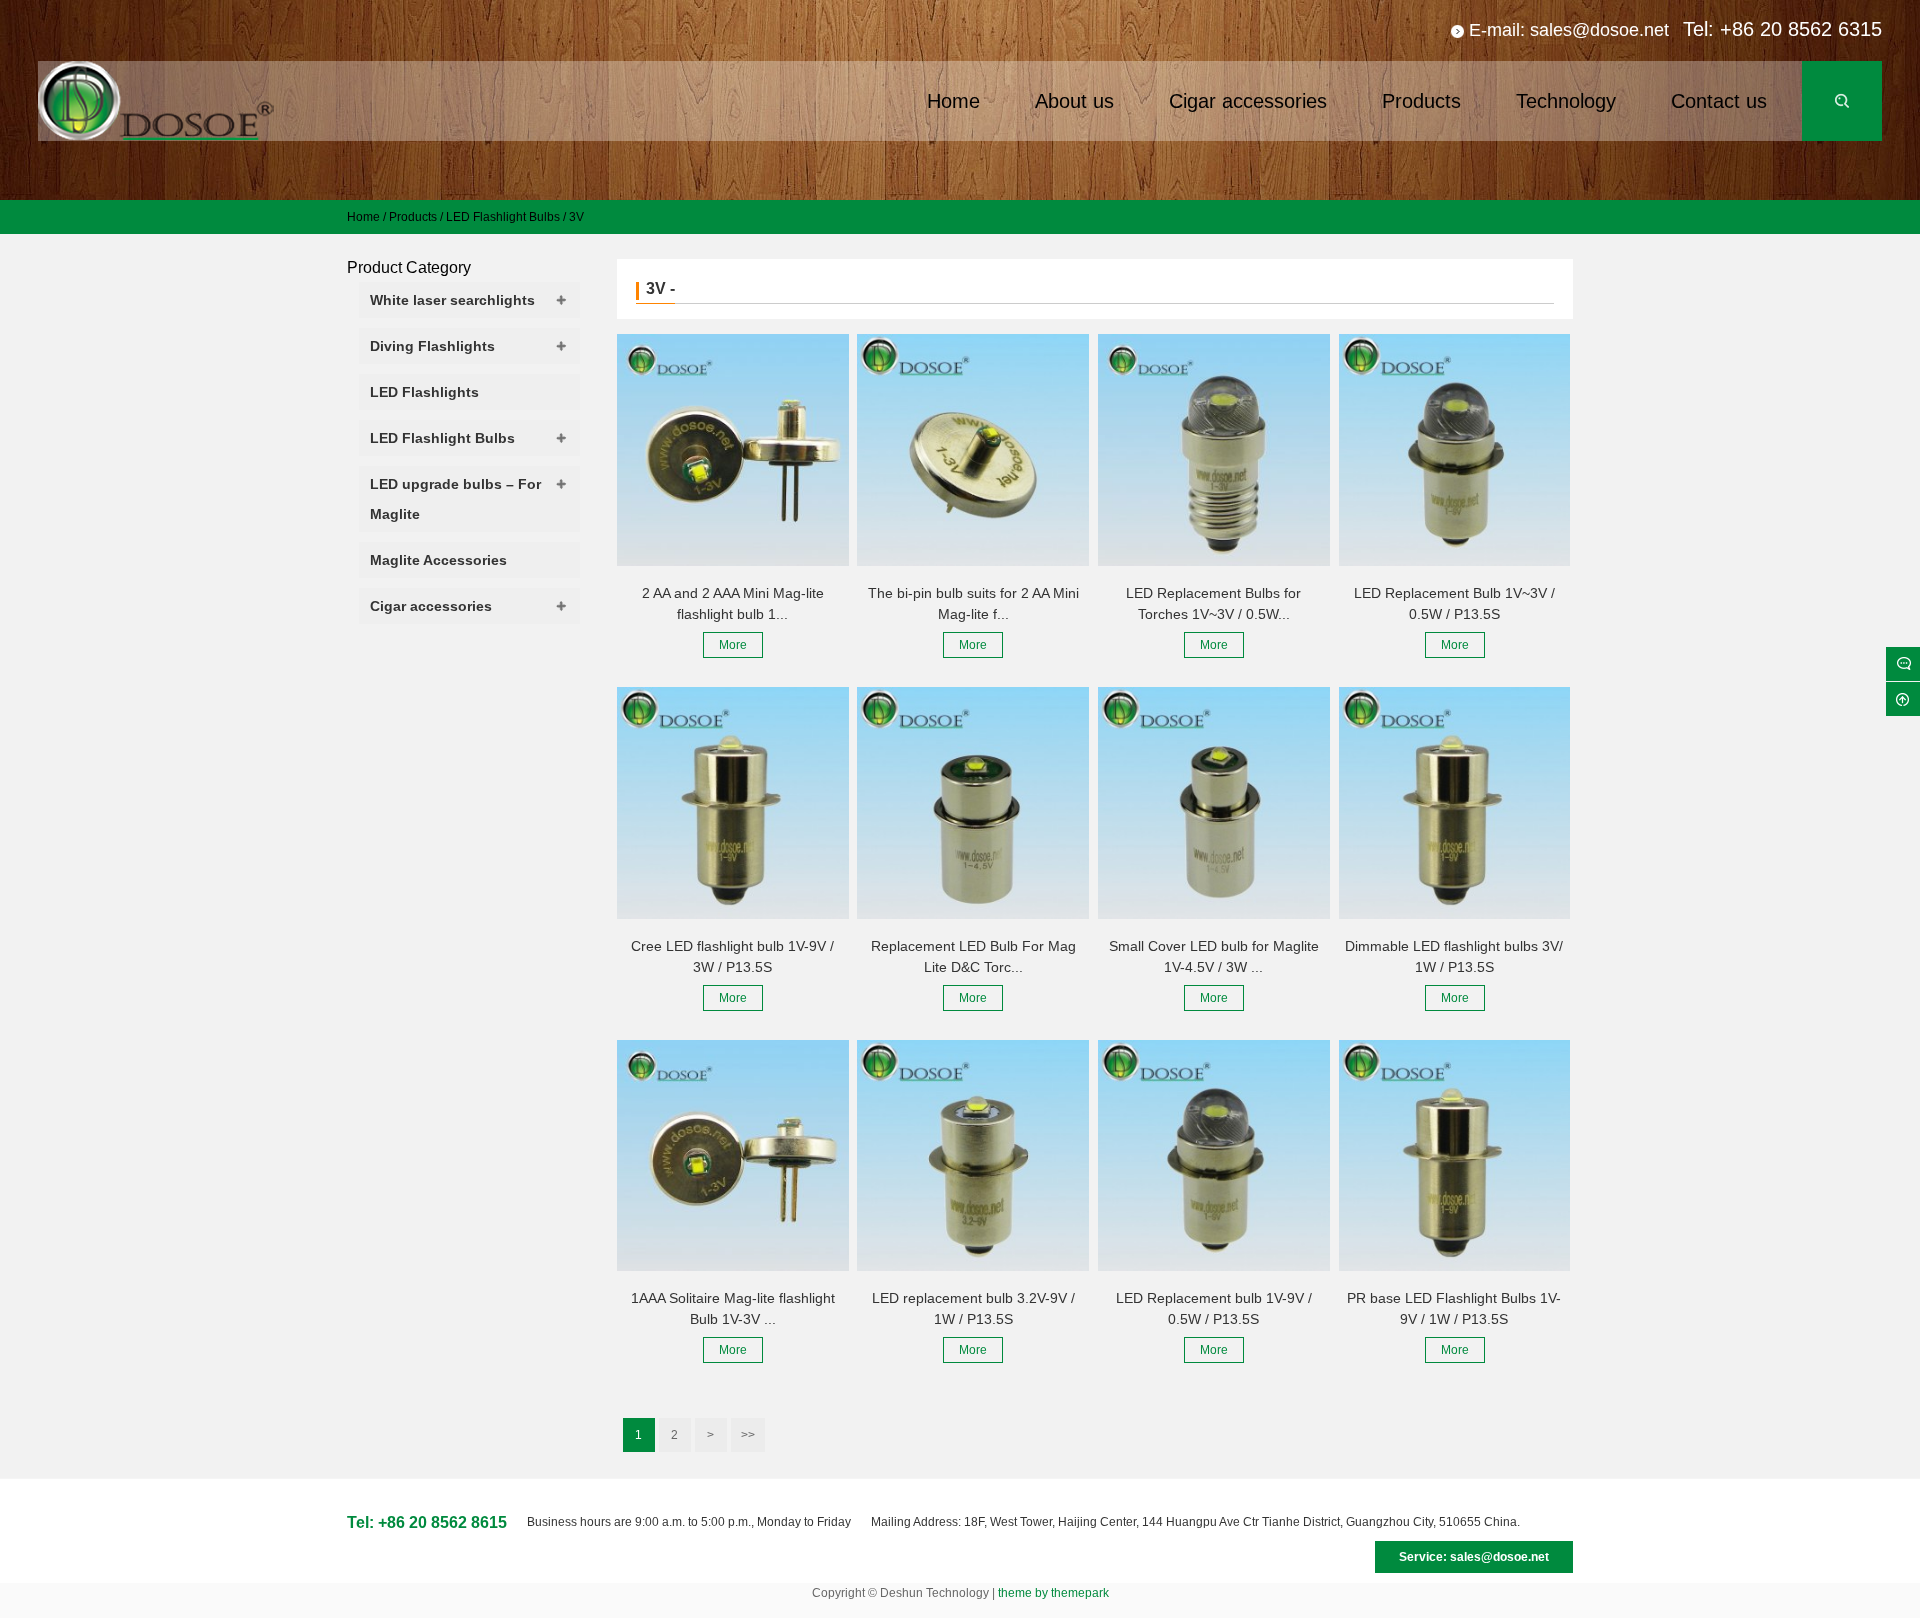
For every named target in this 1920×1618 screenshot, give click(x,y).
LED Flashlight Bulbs (503, 217)
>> (748, 1435)
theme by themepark (1053, 1593)
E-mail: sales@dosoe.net (1569, 30)
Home (363, 217)
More (733, 645)
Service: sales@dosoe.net (1474, 1557)
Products (413, 217)
